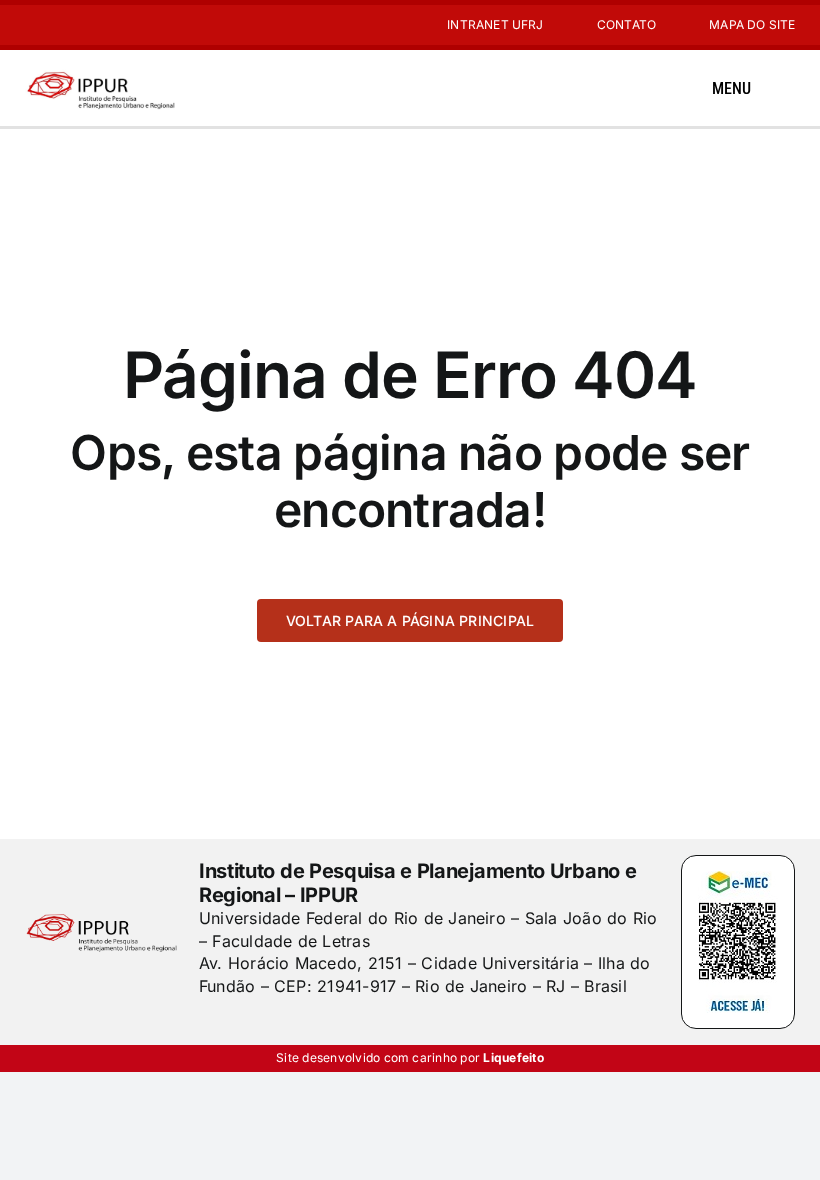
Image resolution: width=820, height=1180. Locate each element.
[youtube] (63, 25)
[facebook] (206, 1026)
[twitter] (240, 1026)
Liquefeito (513, 1057)
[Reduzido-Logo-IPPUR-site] (102, 73)
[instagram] (31, 25)
